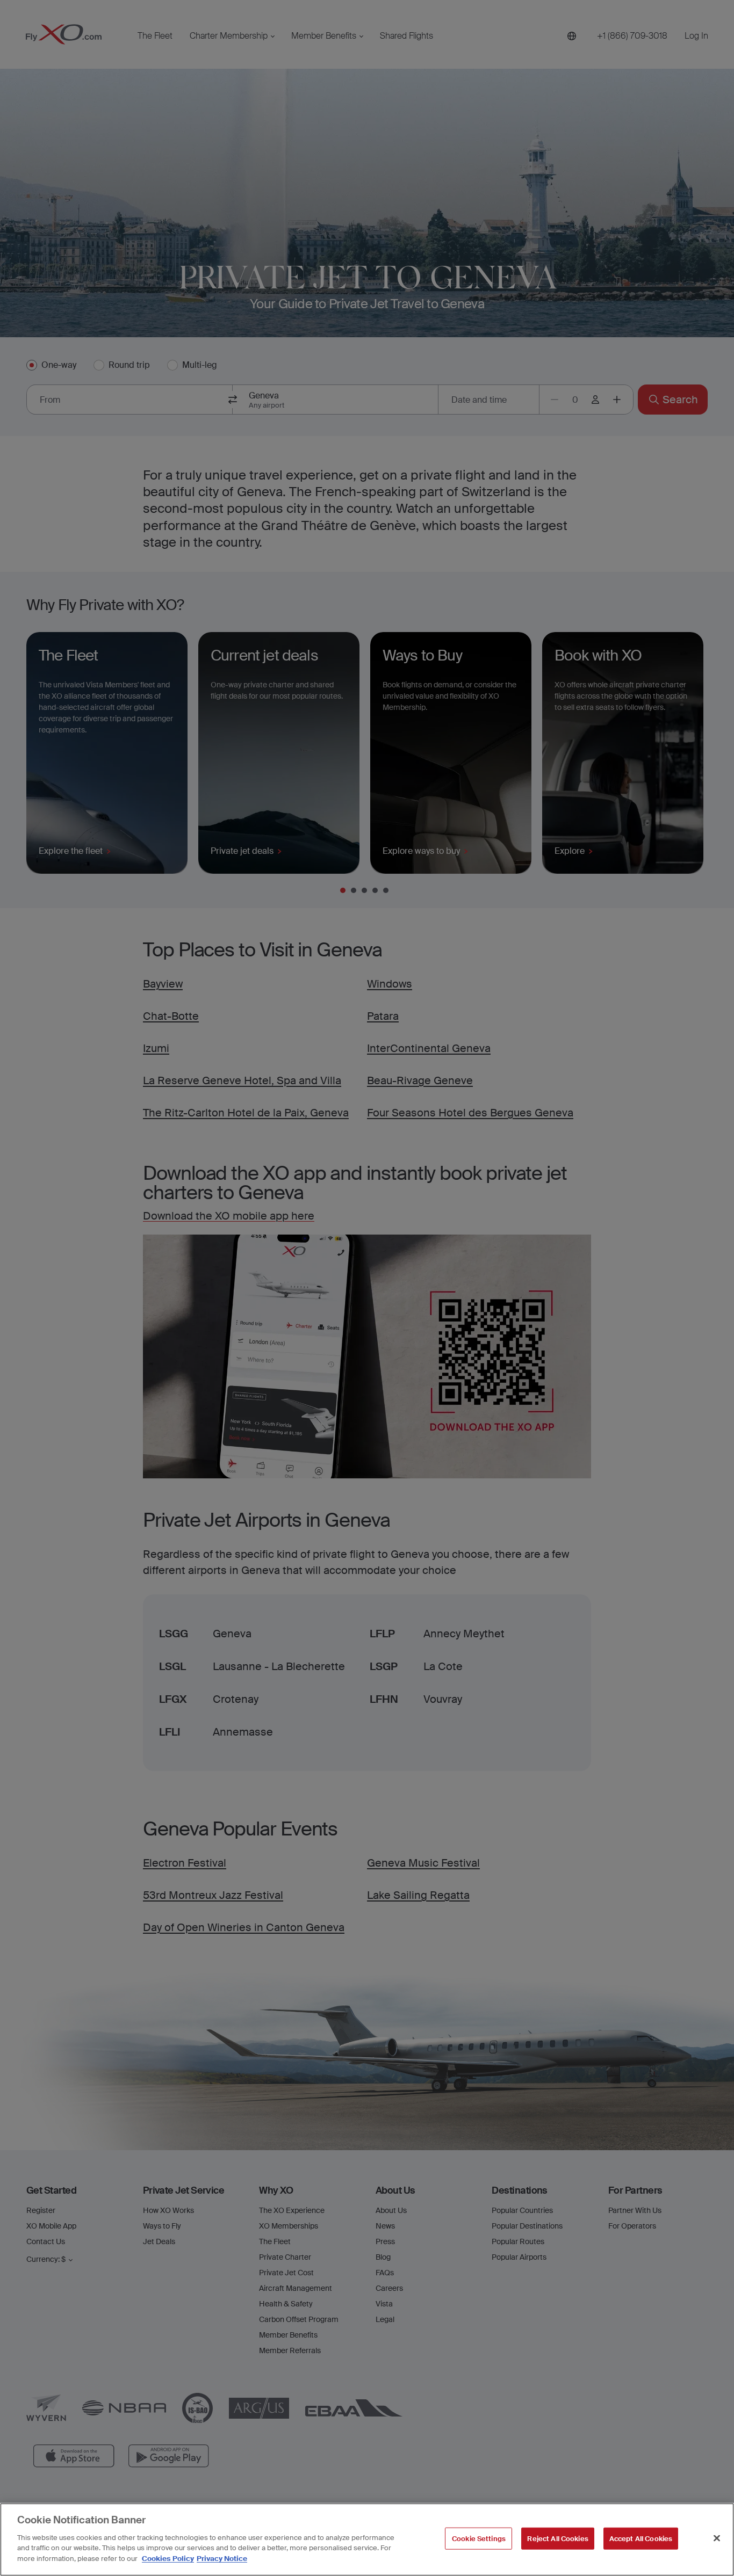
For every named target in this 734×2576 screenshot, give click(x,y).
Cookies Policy (168, 2558)
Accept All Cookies (641, 2538)
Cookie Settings (479, 2538)
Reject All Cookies (557, 2538)
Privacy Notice (222, 2558)
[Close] (717, 2538)
